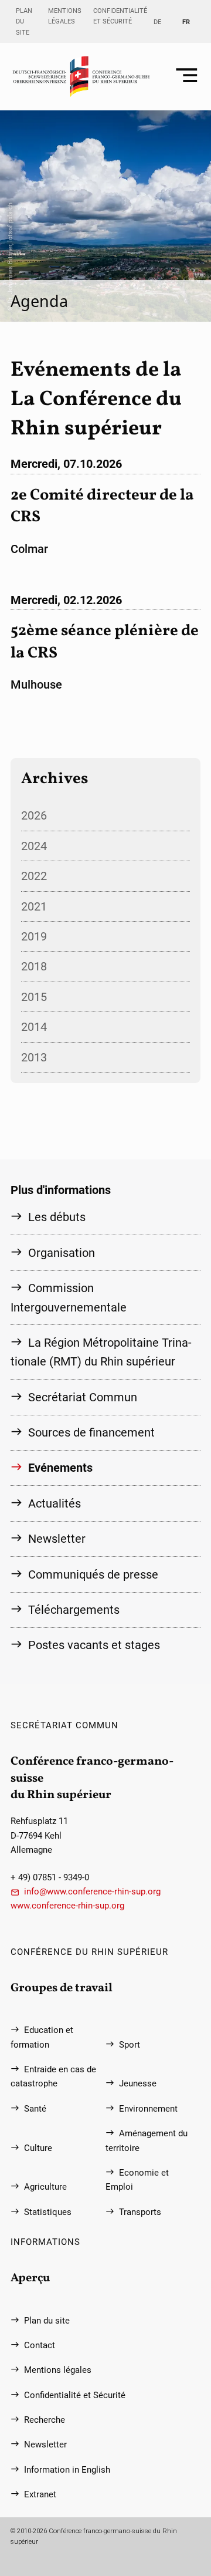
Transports (140, 2212)
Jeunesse (138, 2083)
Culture (38, 2148)
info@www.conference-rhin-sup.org (92, 1891)
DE (157, 22)
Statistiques (48, 2212)
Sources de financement (91, 1432)
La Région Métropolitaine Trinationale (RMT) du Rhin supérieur (101, 1352)
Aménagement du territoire (147, 2140)
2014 (34, 1027)
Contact (40, 2345)
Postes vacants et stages (94, 1645)
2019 (34, 936)
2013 (34, 1057)
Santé (35, 2109)
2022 (34, 876)
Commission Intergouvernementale (69, 1297)
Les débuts (57, 1217)
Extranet (40, 2494)
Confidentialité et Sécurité (120, 16)
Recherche (45, 2420)
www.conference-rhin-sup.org (67, 1906)
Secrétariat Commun (83, 1397)
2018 (34, 966)
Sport (130, 2045)
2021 (34, 906)
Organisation (62, 1253)
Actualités (55, 1503)
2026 (34, 815)
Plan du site (24, 21)
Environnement (148, 2109)
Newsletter (57, 1539)
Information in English (67, 2470)
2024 (34, 846)
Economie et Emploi (137, 2180)
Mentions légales (65, 16)
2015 (34, 997)
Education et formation (42, 2037)
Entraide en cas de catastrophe (53, 2076)
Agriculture (45, 2187)
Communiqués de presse (93, 1574)
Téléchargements (74, 1610)
